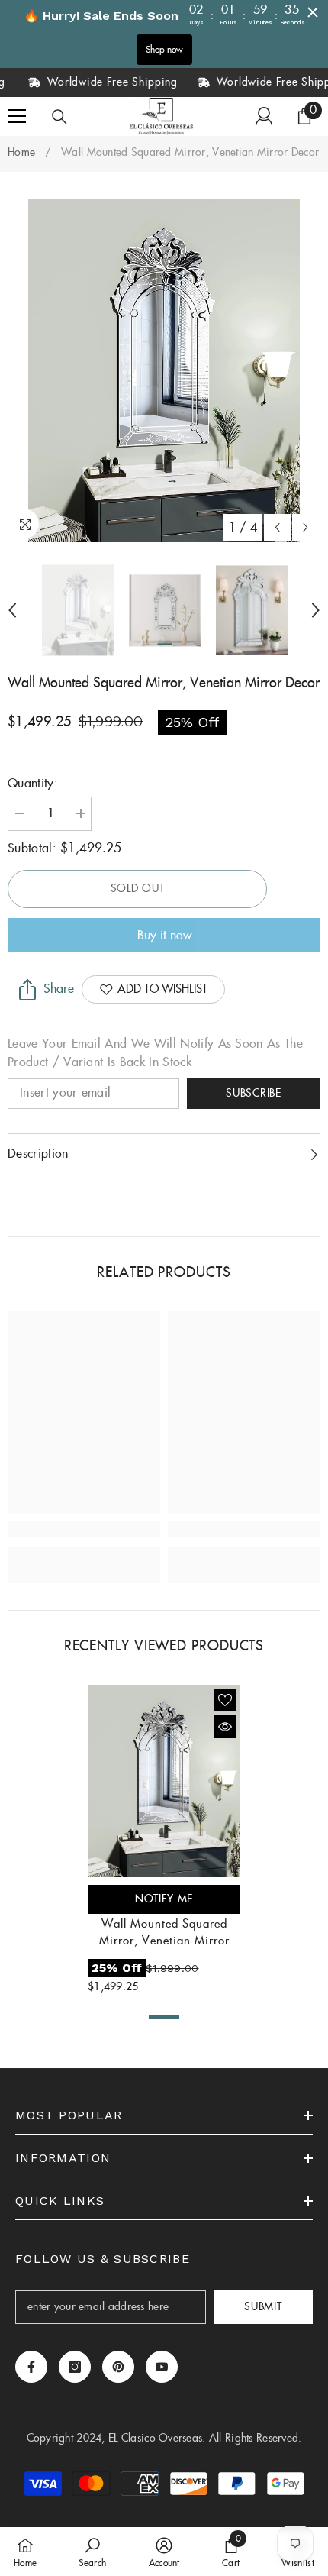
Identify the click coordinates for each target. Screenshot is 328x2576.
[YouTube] (162, 2367)
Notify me (164, 1899)
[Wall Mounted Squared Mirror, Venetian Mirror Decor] (164, 1781)
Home (21, 153)
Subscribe (253, 1094)
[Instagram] (75, 2367)
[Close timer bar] (313, 12)
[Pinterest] (118, 2367)
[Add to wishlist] (225, 1700)
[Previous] (277, 527)
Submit (263, 2307)
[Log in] (264, 116)
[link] (84, 1529)
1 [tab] (164, 2017)
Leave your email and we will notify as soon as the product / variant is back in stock (155, 1054)
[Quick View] (225, 1727)
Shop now (164, 50)
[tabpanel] (164, 1842)
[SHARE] (24, 990)
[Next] (305, 527)
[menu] (17, 116)
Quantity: (33, 784)
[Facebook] (31, 2367)
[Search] (59, 117)
